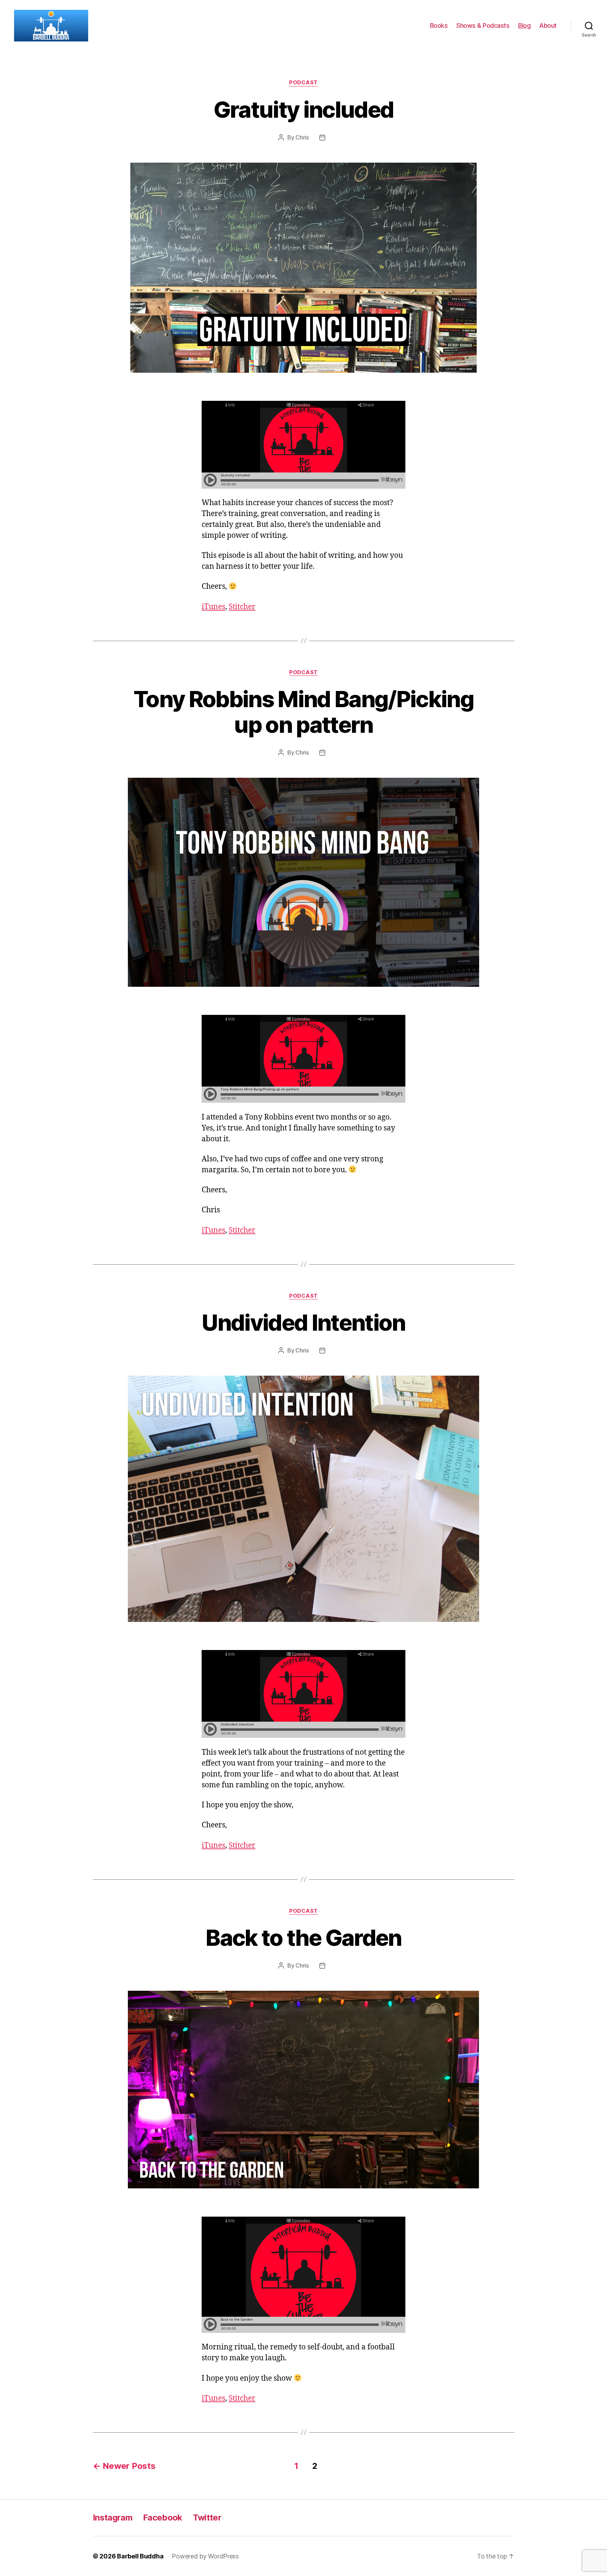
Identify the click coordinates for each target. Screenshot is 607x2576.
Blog (524, 25)
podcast (303, 83)
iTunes (213, 607)
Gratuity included (304, 109)
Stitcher (242, 607)
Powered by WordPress (205, 2556)
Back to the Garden (303, 1938)
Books (439, 25)
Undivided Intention (303, 1322)
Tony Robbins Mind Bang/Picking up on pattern (303, 712)
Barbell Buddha (140, 2556)
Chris (302, 137)
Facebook (163, 2518)
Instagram (113, 2518)
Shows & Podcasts (483, 25)
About (548, 25)
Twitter (207, 2518)
